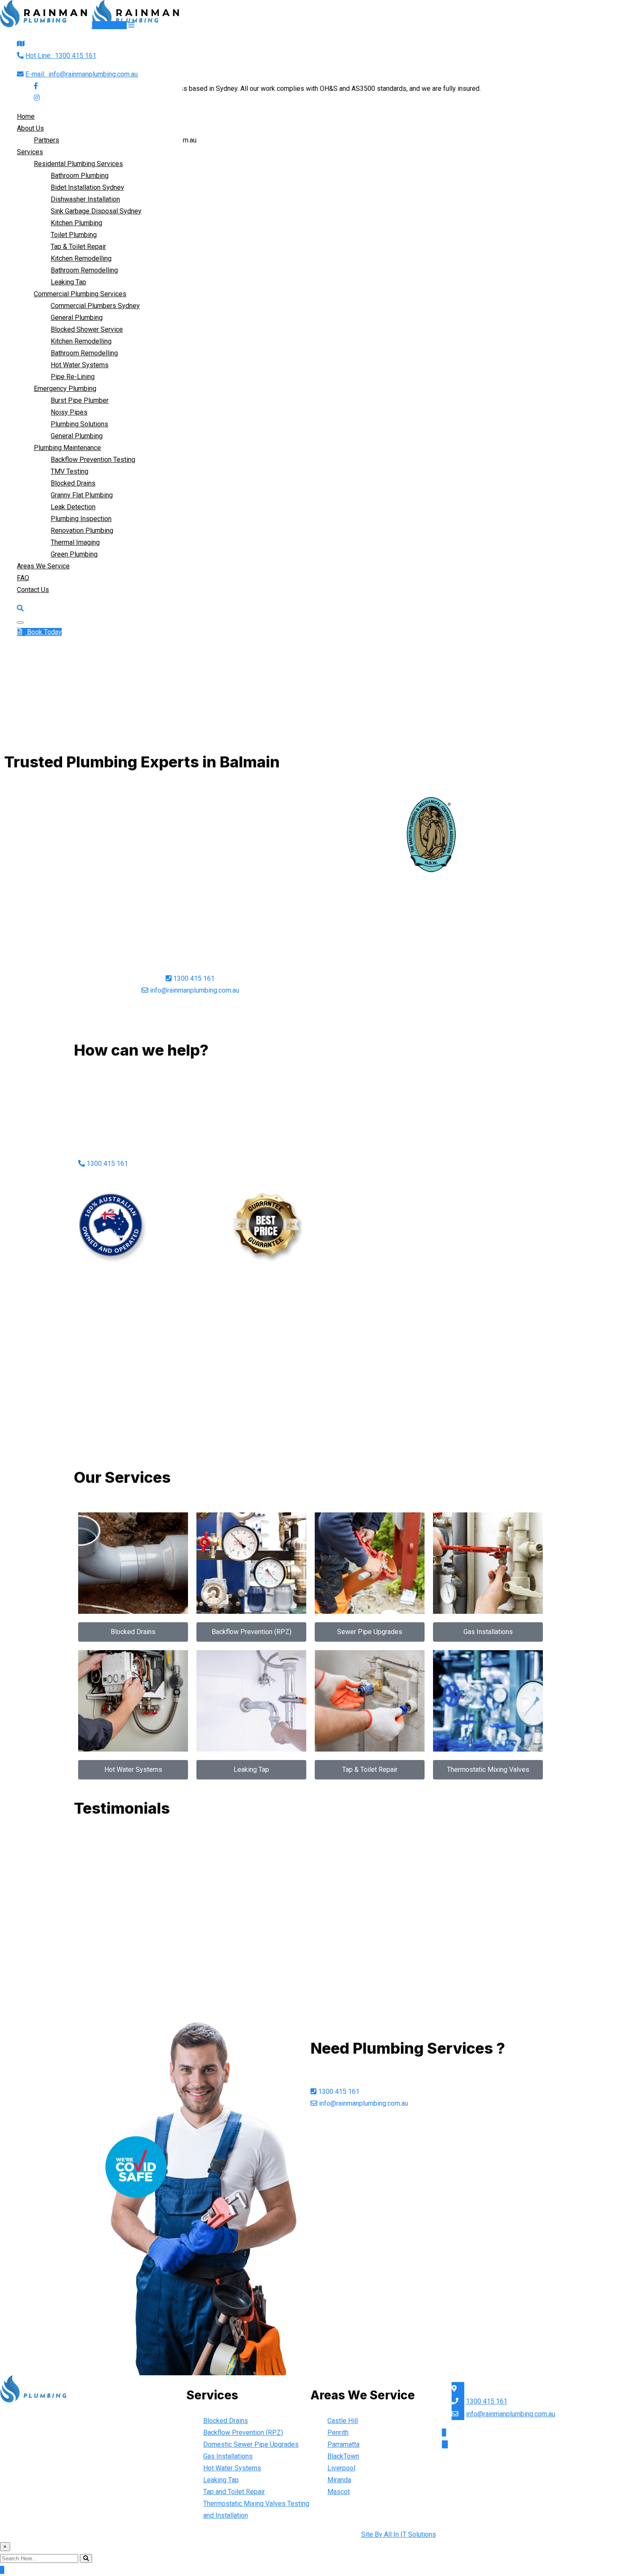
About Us (30, 128)
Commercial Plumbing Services (80, 294)
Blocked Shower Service (87, 329)
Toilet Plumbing (74, 235)
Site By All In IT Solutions (399, 2534)
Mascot (339, 2492)
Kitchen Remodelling (81, 258)
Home (26, 116)
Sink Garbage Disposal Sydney (96, 211)
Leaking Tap (68, 282)
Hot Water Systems (80, 365)
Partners (46, 140)
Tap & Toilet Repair (78, 247)
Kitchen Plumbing (76, 223)
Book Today (109, 25)
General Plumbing (77, 318)
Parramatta (343, 2444)
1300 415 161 (61, 56)
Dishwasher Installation (85, 199)
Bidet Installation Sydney (87, 187)
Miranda (339, 2480)
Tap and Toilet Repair (234, 2492)
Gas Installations (228, 2456)
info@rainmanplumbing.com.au (82, 74)
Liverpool (341, 2468)
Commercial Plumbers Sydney (95, 306)
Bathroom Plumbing (80, 176)
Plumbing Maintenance (67, 448)
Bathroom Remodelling (84, 270)
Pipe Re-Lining (73, 377)
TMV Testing (69, 471)
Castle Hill (343, 2421)
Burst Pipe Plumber (80, 400)
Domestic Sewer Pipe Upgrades (251, 2444)
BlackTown (343, 2456)
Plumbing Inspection (81, 519)
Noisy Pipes (69, 412)
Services (30, 152)
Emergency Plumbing (65, 389)
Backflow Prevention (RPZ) (243, 2433)
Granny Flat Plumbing (82, 495)
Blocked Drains (73, 483)
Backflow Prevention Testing (93, 460)
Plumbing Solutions (79, 424)
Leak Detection (73, 507)
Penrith (338, 2433)
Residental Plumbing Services (78, 164)
